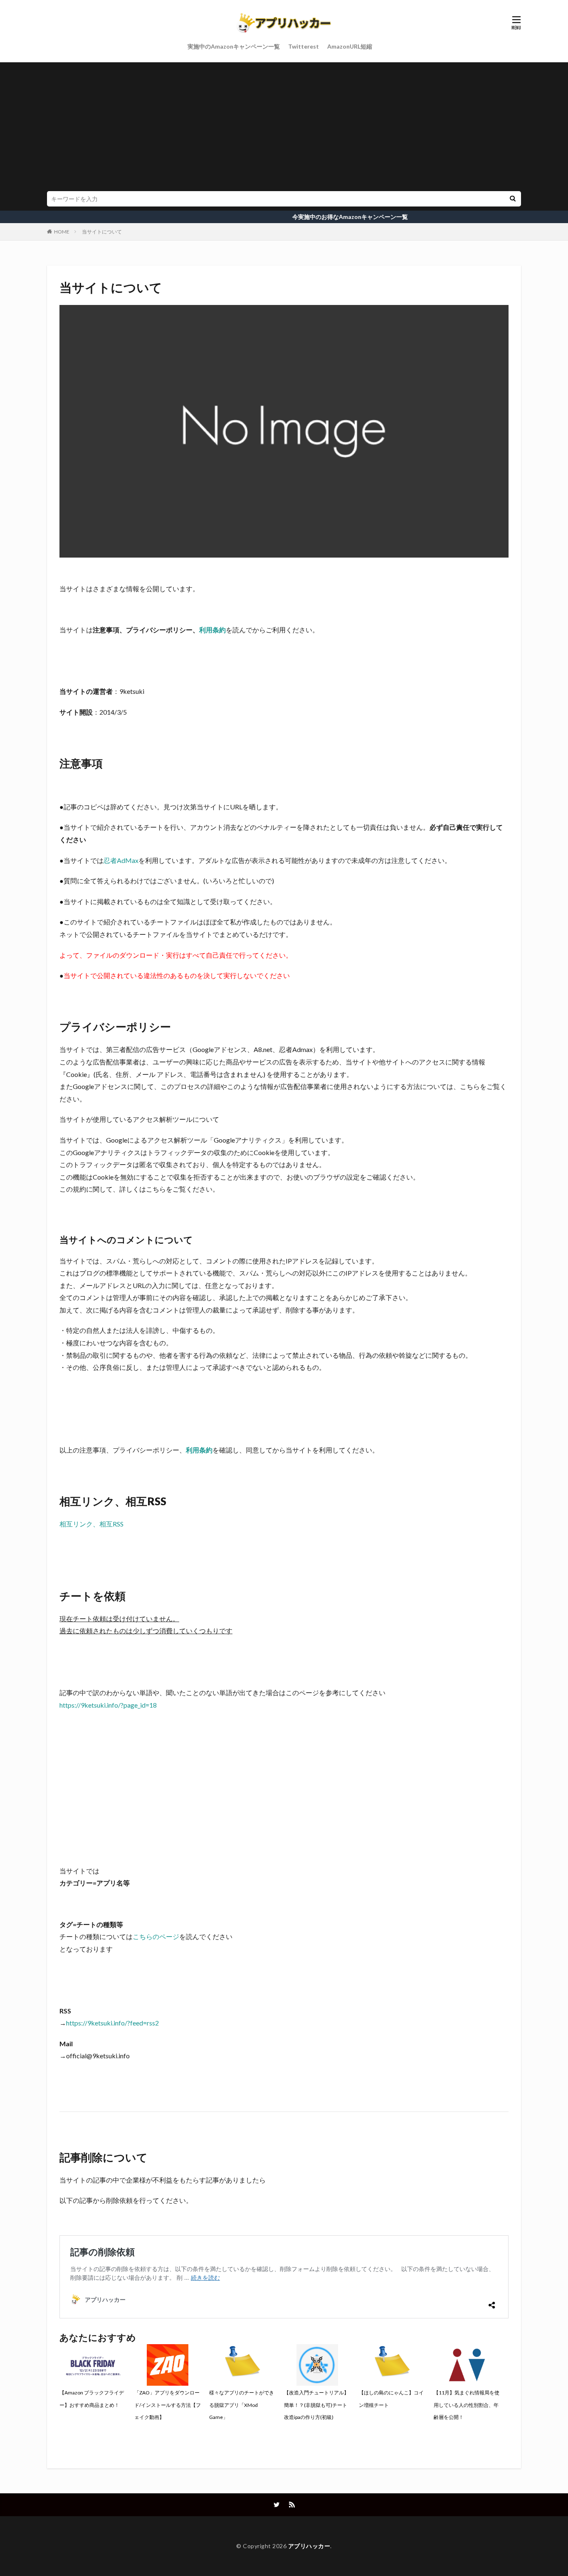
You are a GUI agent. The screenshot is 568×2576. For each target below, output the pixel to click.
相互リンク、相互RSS (91, 1524)
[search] (513, 199)
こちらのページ (156, 1936)
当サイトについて (102, 232)
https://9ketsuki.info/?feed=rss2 (112, 2023)
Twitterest (304, 46)
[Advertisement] (284, 129)
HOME (62, 232)
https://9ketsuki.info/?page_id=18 (108, 1705)
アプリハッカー (309, 2546)
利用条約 (212, 630)
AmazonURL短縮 (350, 46)
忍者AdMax (121, 860)
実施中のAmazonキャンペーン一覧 (234, 46)
